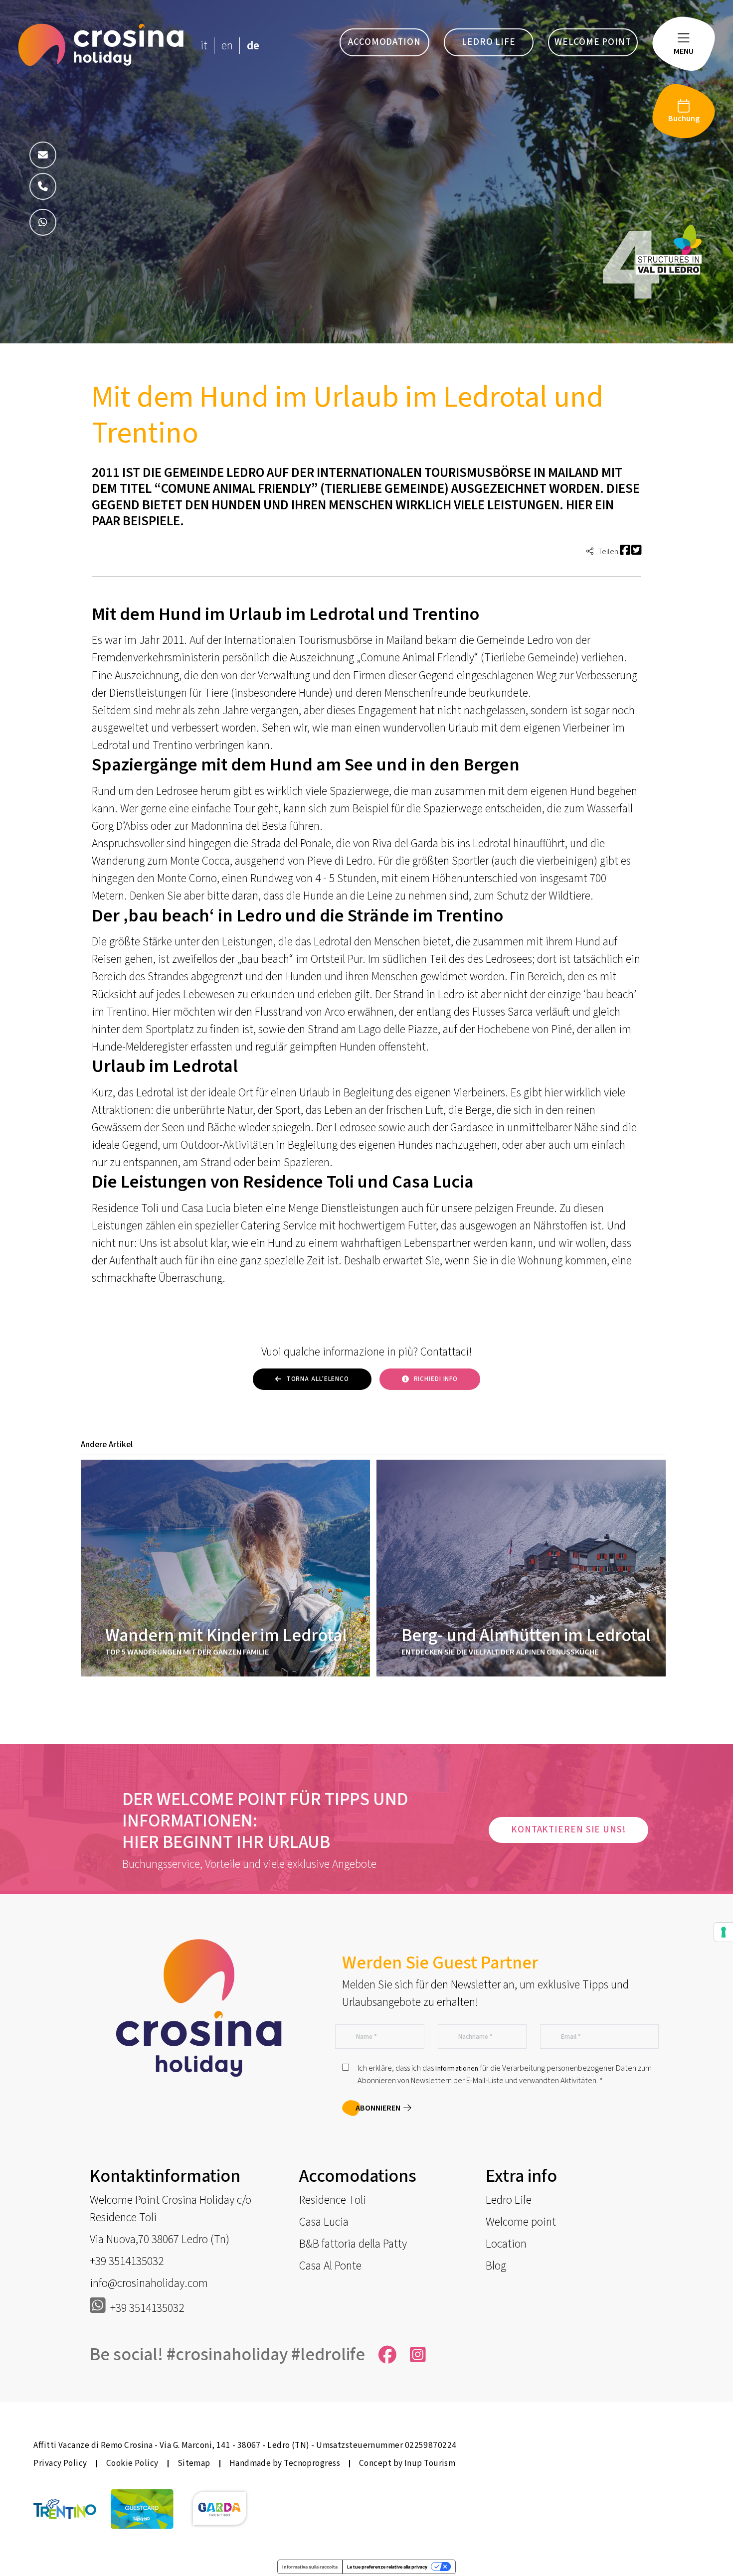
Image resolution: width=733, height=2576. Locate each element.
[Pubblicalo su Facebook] (625, 551)
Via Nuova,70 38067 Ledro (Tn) (160, 2239)
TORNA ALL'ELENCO (318, 1379)
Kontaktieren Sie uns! (568, 1830)
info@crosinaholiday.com (149, 2283)
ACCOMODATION (384, 42)
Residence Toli (333, 2200)
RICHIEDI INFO (436, 1379)
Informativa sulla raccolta (310, 2567)
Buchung (684, 118)
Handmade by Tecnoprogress (285, 2463)
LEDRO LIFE (489, 42)
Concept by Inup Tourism (407, 2463)
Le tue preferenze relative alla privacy (387, 2567)
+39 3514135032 (127, 2261)
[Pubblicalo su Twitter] (636, 551)
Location (506, 2244)
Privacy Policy (60, 2463)
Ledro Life (509, 2200)
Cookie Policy (132, 2463)
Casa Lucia (324, 2222)
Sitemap (194, 2463)
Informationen (457, 2069)
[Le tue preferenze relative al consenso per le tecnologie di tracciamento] (724, 1932)
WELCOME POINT (593, 42)
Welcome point (521, 2222)
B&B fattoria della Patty (353, 2244)
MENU (684, 51)
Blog (496, 2266)
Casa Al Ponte (330, 2266)
